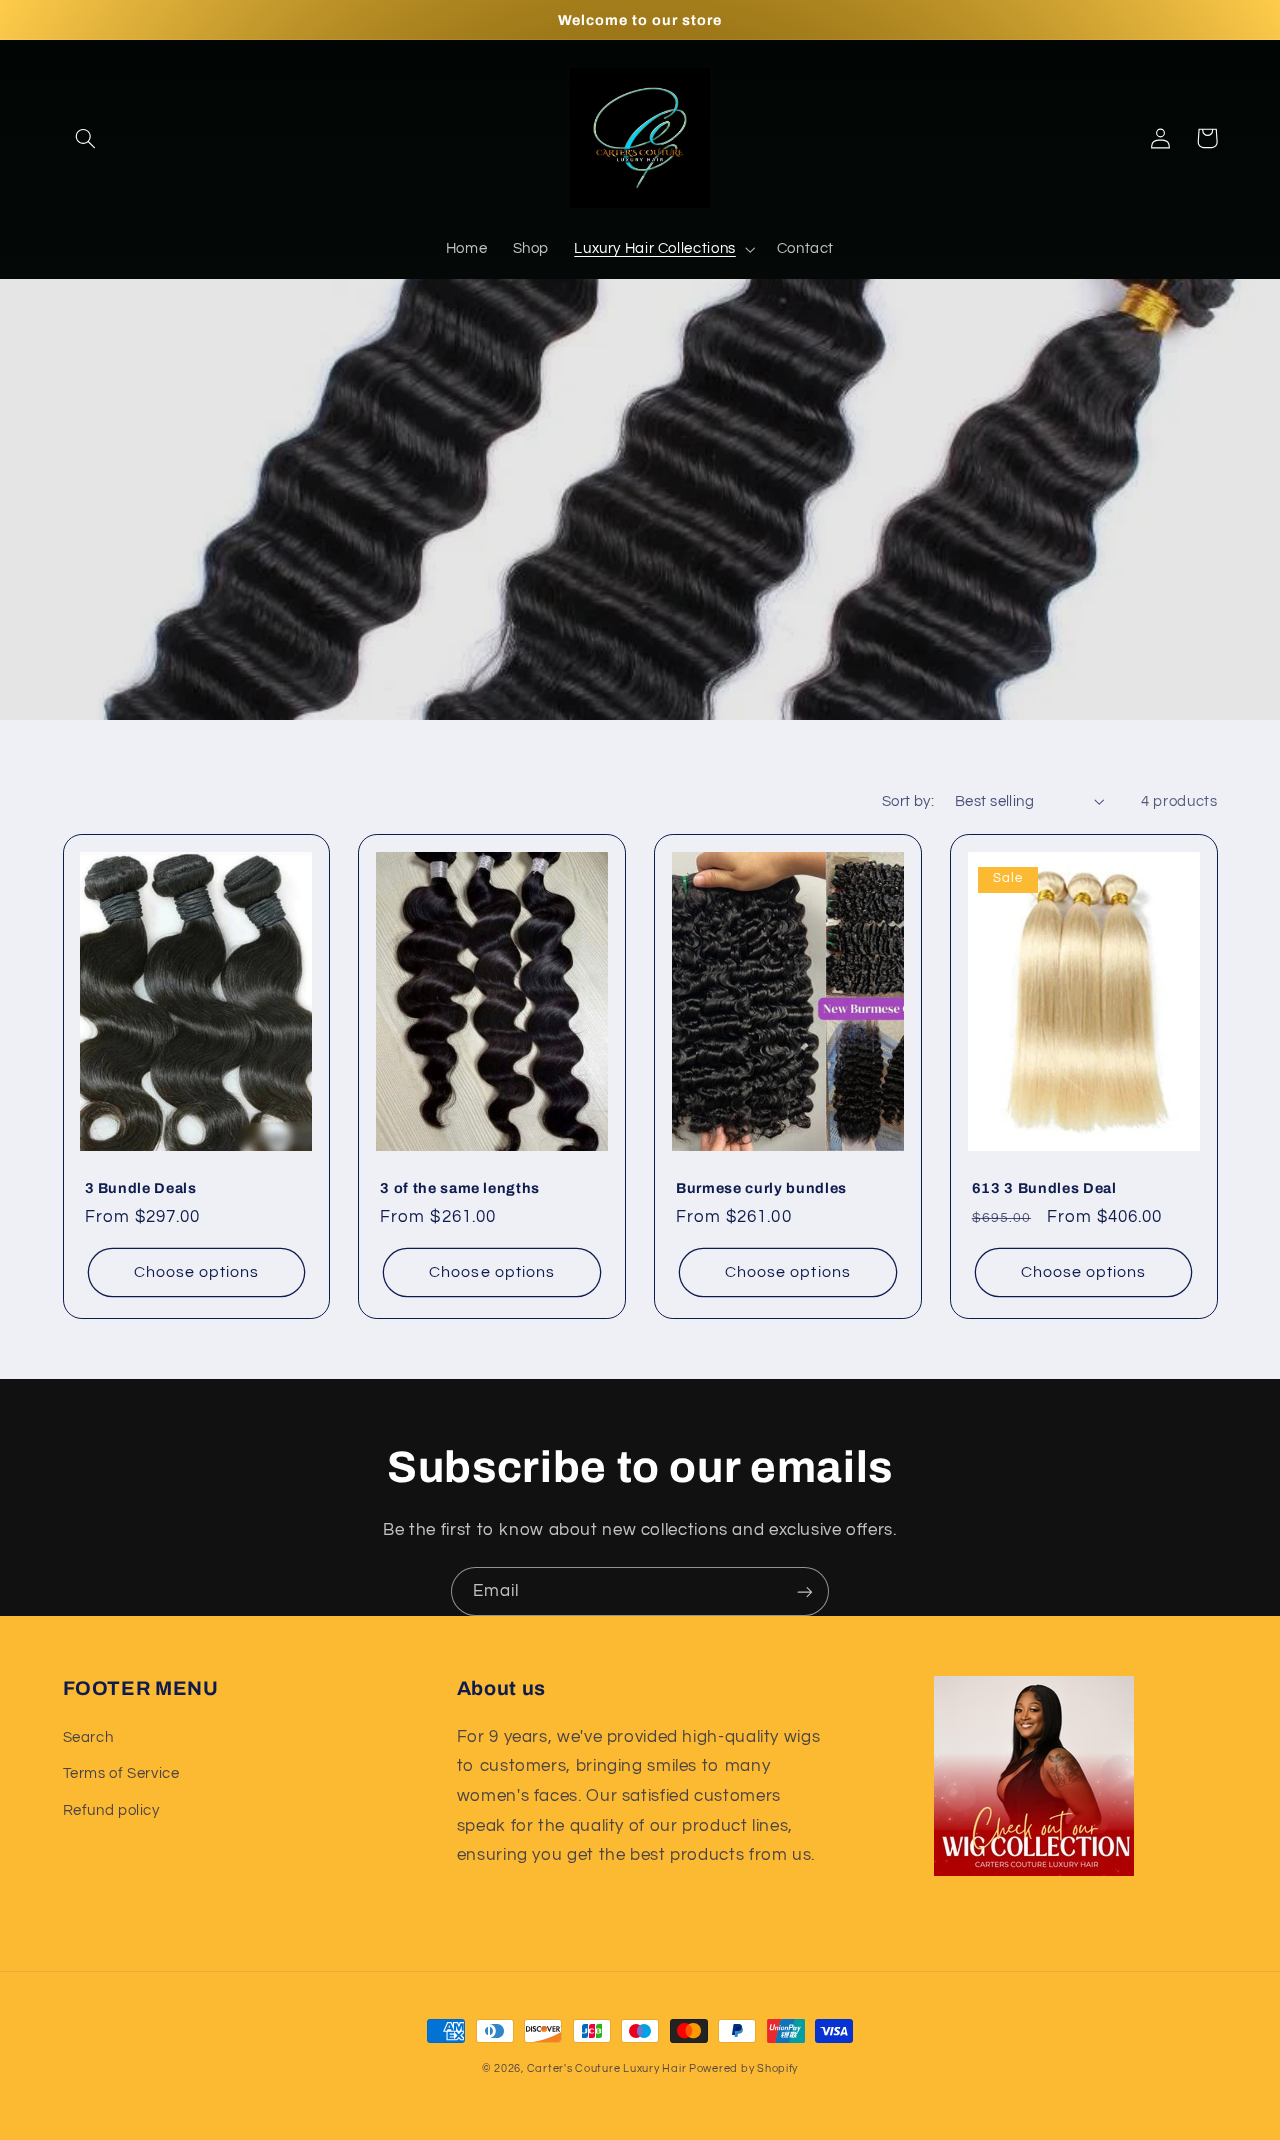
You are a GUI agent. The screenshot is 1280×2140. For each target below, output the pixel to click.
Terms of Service (121, 1773)
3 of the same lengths (460, 1188)
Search (88, 1737)
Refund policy (111, 1810)
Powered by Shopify (743, 2068)
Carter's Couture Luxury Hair (608, 2068)
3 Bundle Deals (141, 1188)
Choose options (197, 1272)
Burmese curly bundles (761, 1188)
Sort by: (908, 801)
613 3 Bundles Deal (1044, 1188)
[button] (86, 138)
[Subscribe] (805, 1591)
